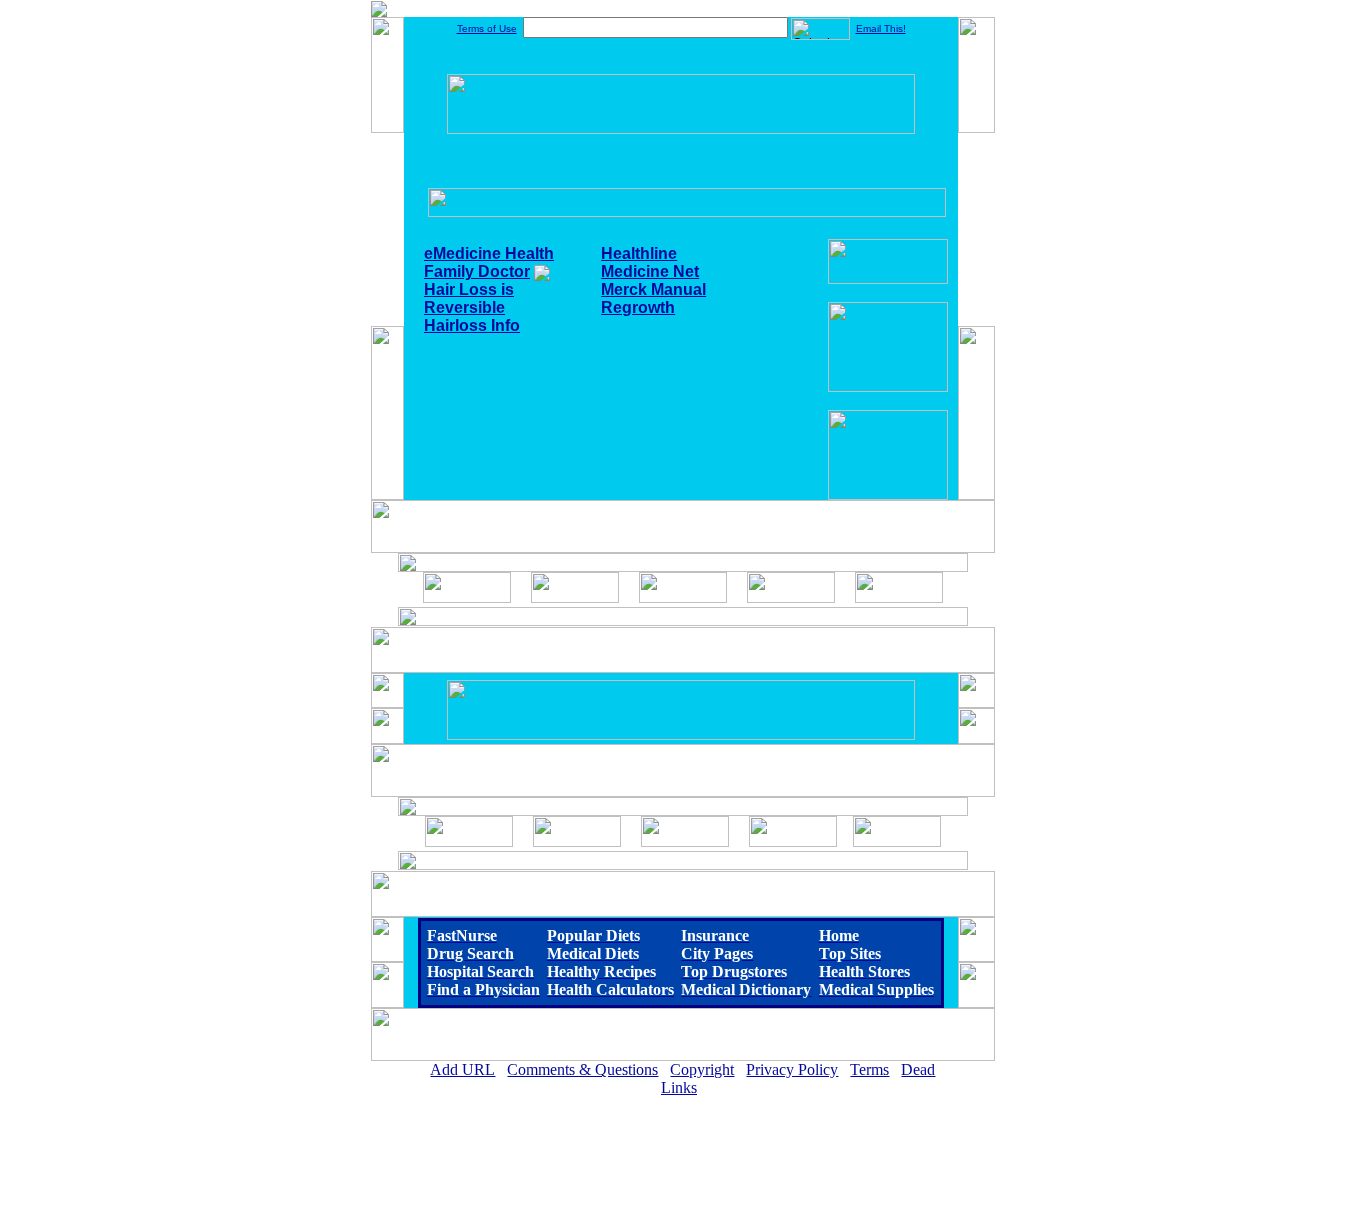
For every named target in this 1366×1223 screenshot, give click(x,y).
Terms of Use (487, 28)
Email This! (881, 28)
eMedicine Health (489, 253)
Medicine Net (650, 271)
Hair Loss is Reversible (469, 298)
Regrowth (638, 307)
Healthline (639, 253)
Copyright (702, 1069)
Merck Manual (653, 289)
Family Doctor (477, 271)
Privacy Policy (792, 1069)
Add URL (462, 1069)
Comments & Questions (582, 1069)
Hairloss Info (472, 325)
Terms (869, 1069)
